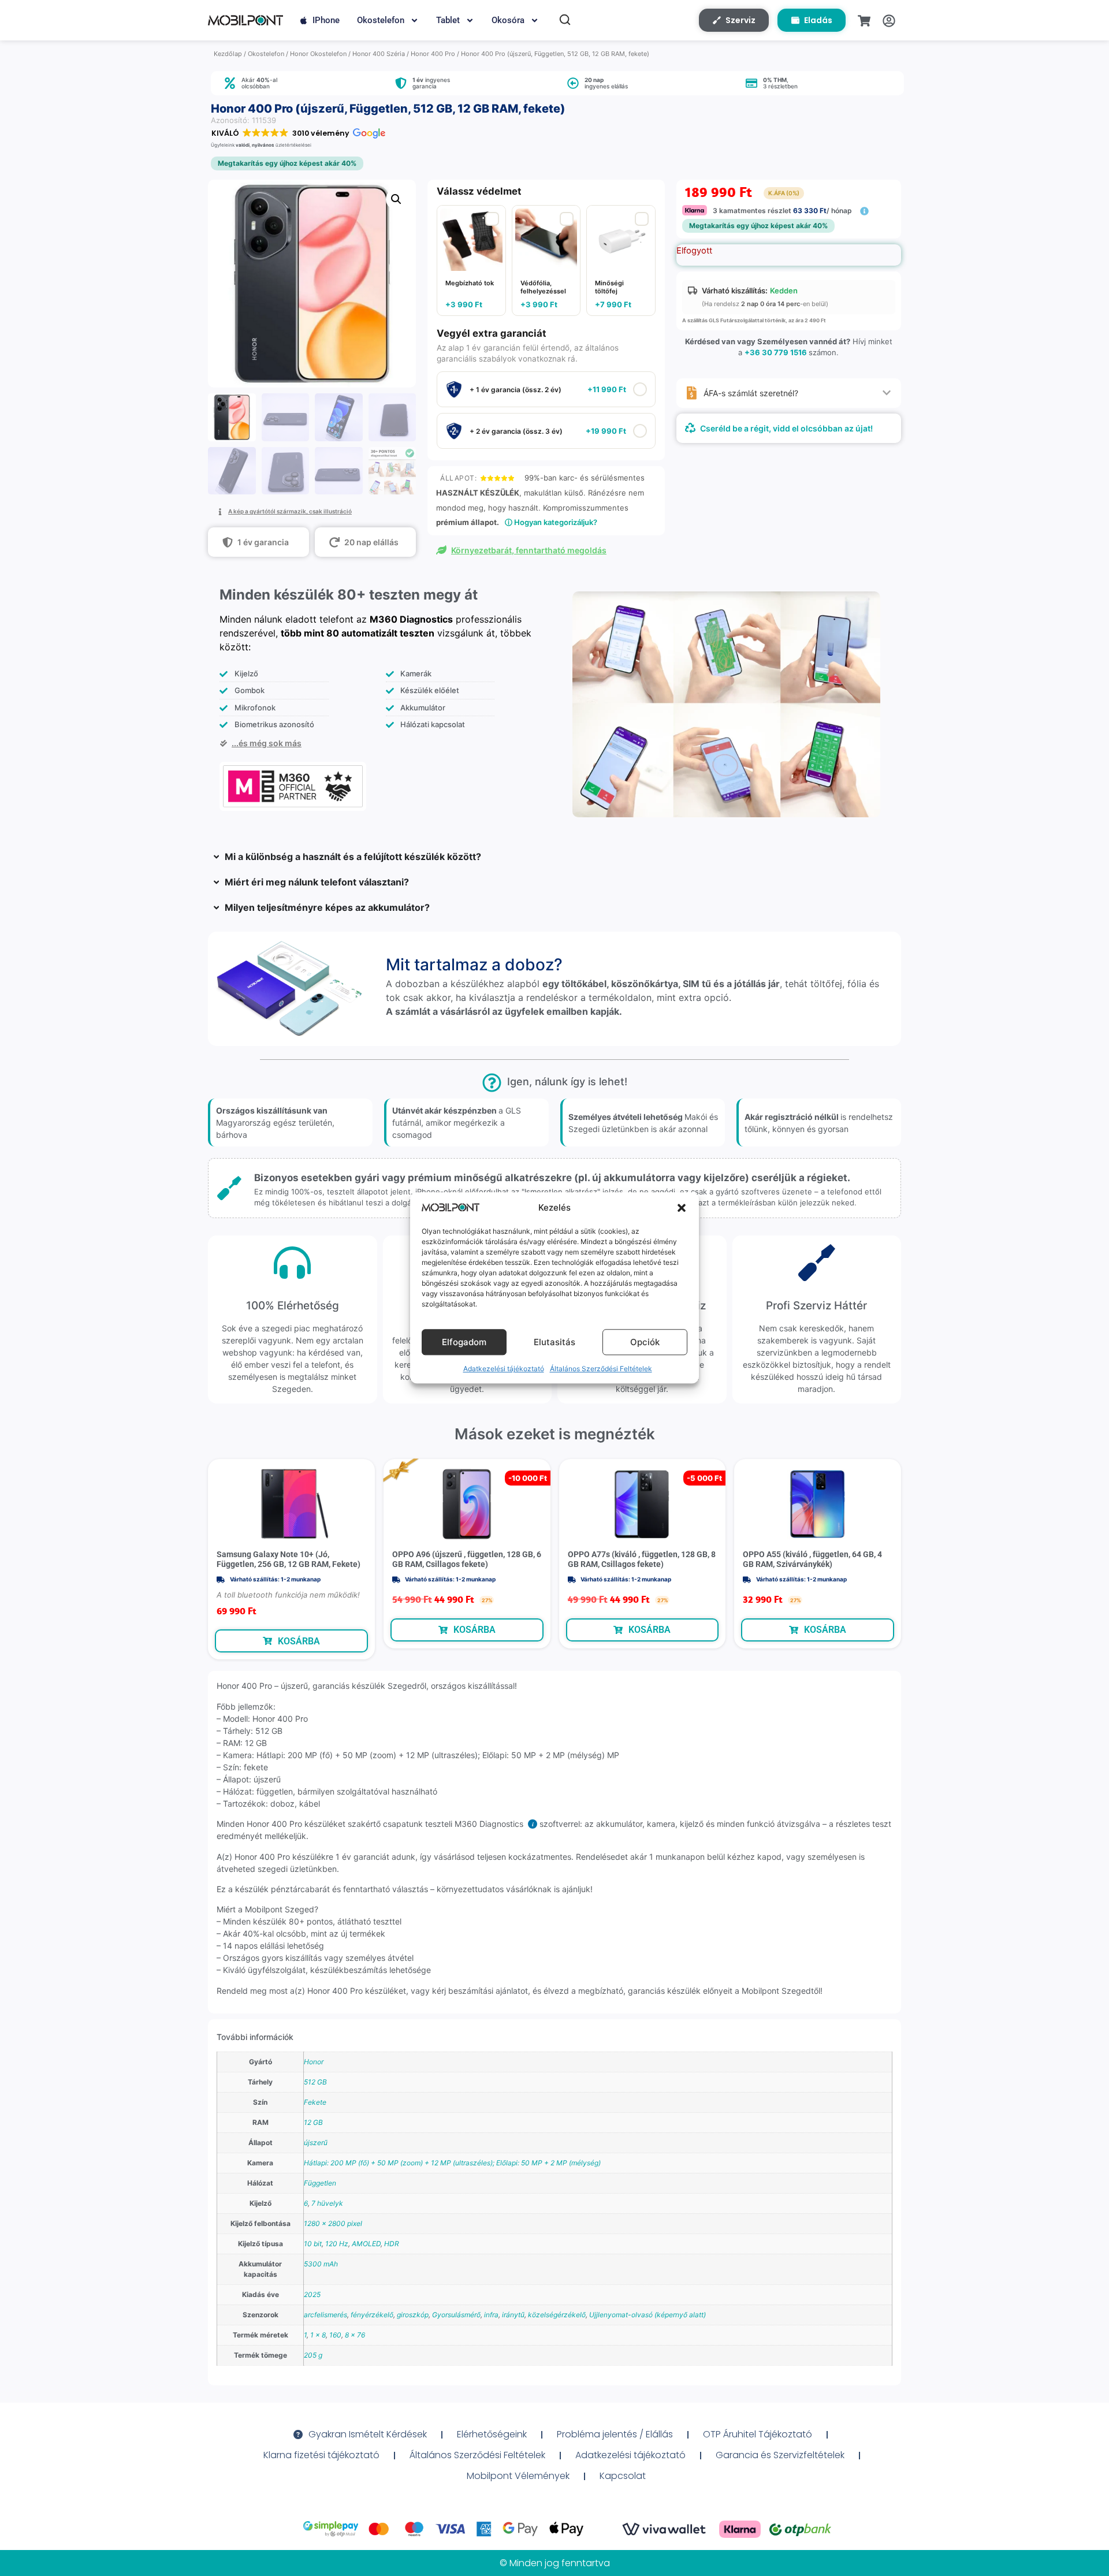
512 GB (315, 2082)
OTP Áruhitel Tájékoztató (758, 2434)
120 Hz (337, 2244)
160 (335, 2335)
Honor (314, 2062)
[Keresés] (565, 20)
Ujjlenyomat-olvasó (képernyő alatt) (647, 2315)
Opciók (645, 1342)
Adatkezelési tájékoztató (504, 1369)
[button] (682, 1208)
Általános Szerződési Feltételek (601, 1369)
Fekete (315, 2102)
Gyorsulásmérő (456, 2315)
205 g (313, 2355)
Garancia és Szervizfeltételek (780, 2455)
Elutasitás (554, 1342)
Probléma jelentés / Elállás (615, 2434)
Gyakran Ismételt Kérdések (368, 2434)
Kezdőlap (228, 54)
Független (320, 2183)
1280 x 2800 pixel (333, 2223)
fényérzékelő (372, 2315)
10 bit (313, 2244)
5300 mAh (321, 2264)
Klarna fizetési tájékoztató (321, 2455)
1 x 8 (318, 2335)
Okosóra (508, 20)
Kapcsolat (623, 2476)
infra (491, 2315)
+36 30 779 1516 (776, 352)
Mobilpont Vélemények (518, 2476)
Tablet (448, 20)
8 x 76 (355, 2335)
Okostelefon (381, 20)
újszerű (316, 2143)
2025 (312, 2294)
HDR (392, 2244)
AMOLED (366, 2244)
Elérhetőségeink (492, 2434)
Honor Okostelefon (318, 54)
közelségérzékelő (557, 2315)
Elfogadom (464, 1342)
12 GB (313, 2122)
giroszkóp (413, 2315)
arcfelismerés (325, 2315)
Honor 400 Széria (379, 54)
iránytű (513, 2315)
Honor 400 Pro (433, 54)
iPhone (326, 20)
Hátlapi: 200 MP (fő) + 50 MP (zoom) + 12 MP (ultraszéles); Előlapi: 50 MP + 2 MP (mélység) (452, 2163)
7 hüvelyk (327, 2203)
